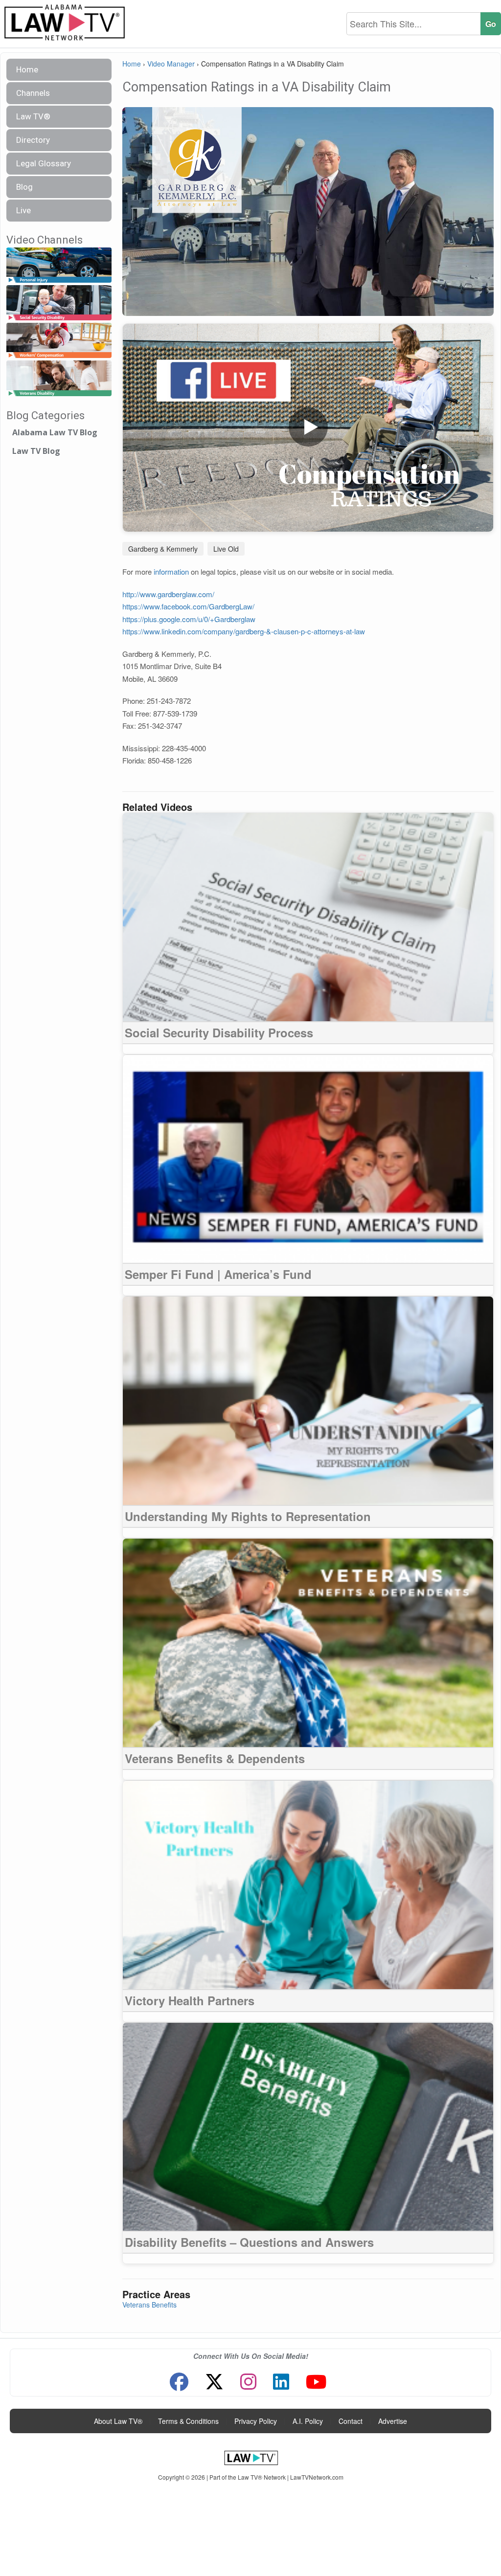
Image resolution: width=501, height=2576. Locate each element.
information (171, 571)
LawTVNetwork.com (317, 2477)
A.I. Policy (308, 2421)
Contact (351, 2421)
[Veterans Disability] (59, 379)
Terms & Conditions (188, 2421)
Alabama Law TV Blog (55, 432)
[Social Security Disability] (59, 303)
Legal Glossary (44, 163)
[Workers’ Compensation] (59, 341)
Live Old (226, 549)
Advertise (393, 2421)
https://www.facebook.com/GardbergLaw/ (188, 606)
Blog (24, 187)
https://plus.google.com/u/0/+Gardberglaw (189, 619)
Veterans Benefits (149, 2305)
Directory (33, 140)
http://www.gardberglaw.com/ (168, 594)
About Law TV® (118, 2421)
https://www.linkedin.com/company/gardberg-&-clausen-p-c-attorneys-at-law (244, 631)
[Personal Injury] (59, 265)
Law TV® (33, 116)
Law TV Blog (36, 451)
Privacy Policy (256, 2421)
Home (27, 69)
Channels (33, 93)
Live (23, 210)
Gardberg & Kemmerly (163, 549)
